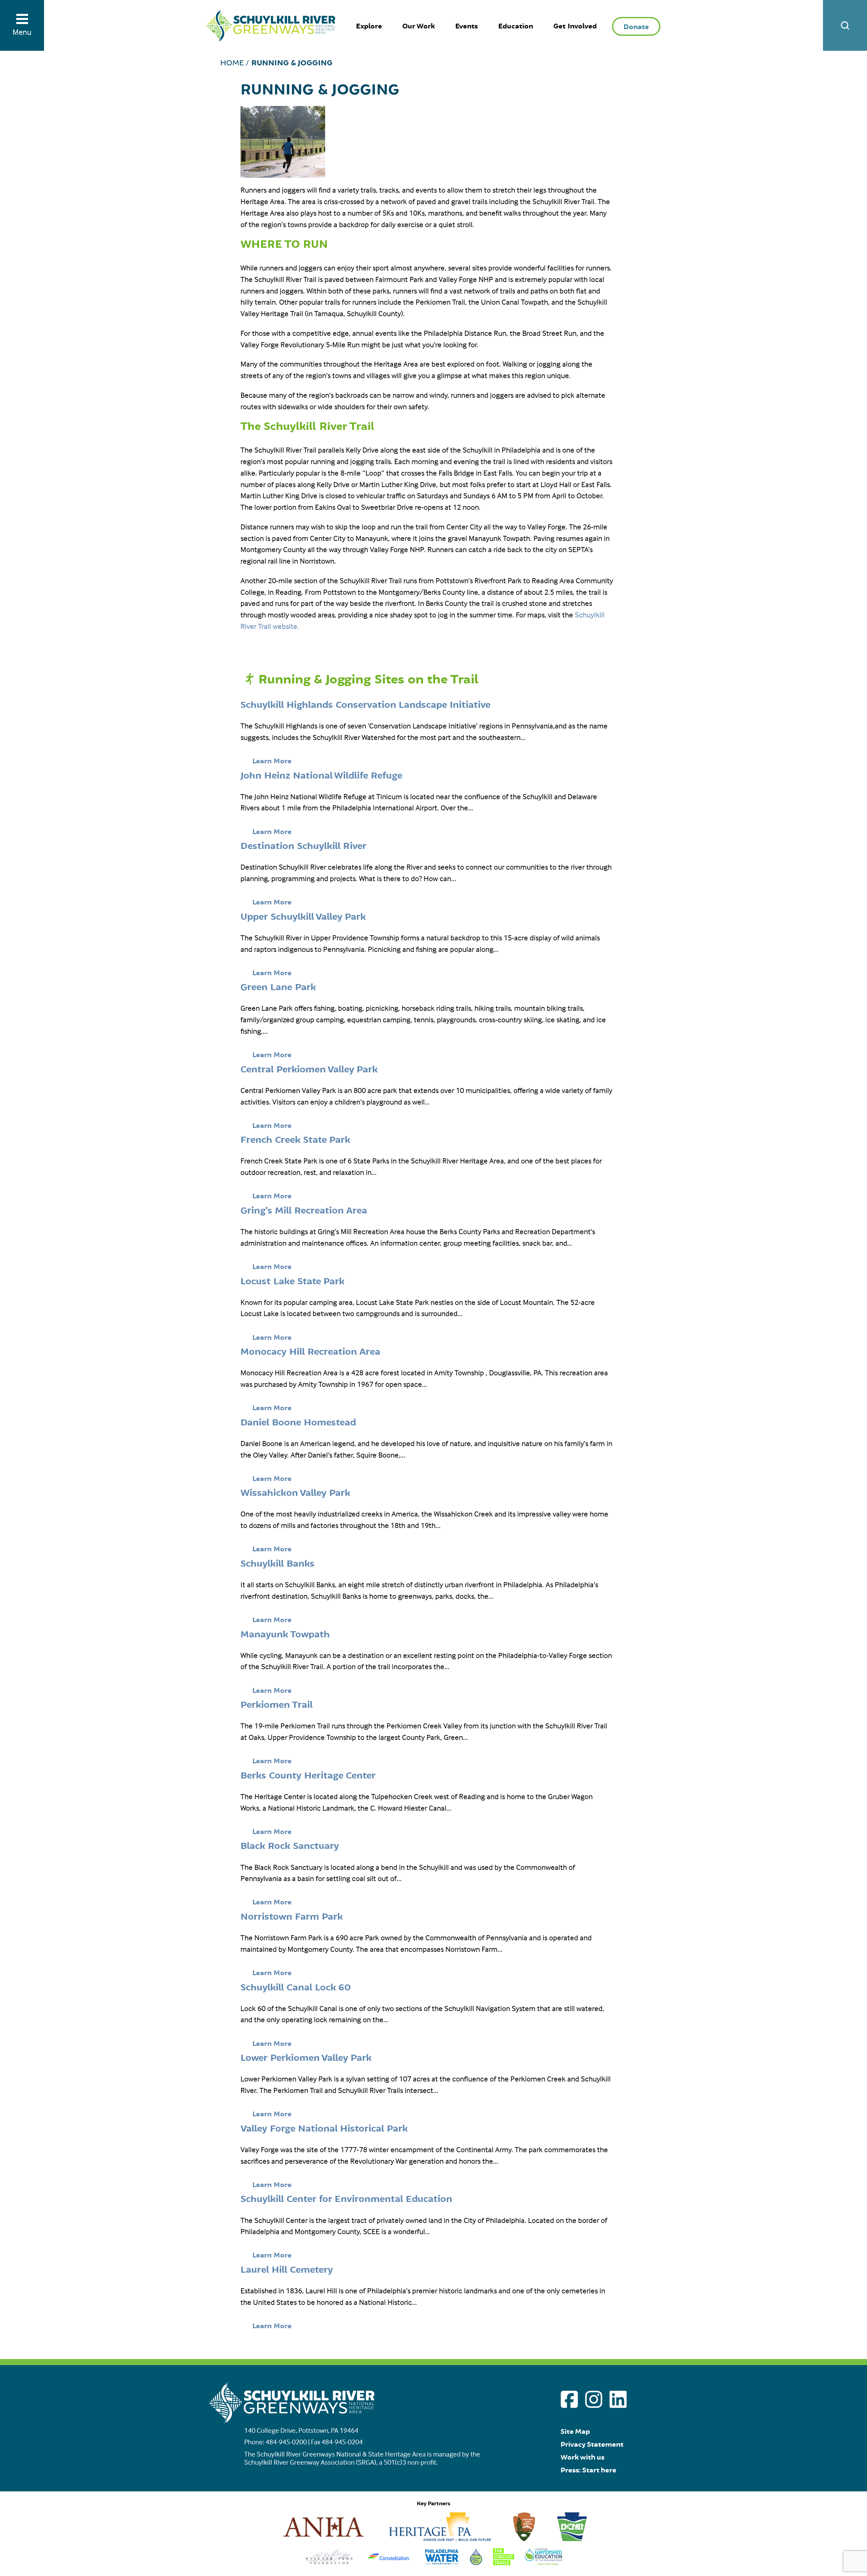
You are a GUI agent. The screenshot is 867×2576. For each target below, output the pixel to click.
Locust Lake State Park (292, 1282)
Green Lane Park (278, 987)
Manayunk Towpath (285, 1635)
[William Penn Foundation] (329, 2563)
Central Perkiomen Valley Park (309, 1070)
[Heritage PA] (440, 2539)
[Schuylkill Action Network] (476, 2563)
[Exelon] (389, 2563)
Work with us (583, 2457)
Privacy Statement (592, 2444)
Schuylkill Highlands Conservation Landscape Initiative (365, 705)
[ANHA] (323, 2539)
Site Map (575, 2432)
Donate (636, 27)
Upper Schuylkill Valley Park (303, 917)
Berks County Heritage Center (308, 1776)
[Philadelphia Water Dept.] (442, 2563)
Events (467, 26)
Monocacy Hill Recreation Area (310, 1352)
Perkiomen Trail (277, 1705)
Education (516, 26)
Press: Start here (588, 2470)
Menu (22, 32)
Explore (369, 26)
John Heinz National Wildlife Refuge (321, 776)
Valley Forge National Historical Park (324, 2129)
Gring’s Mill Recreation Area (304, 1211)
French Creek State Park (295, 1140)
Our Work (419, 26)
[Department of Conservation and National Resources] (572, 2539)
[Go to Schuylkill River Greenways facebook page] (569, 2399)
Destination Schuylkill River (303, 846)
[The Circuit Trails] (504, 2563)
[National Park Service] (524, 2539)
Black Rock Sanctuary (290, 1846)
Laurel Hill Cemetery (287, 2270)
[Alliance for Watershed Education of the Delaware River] (544, 2563)
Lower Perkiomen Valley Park (306, 2058)
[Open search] (845, 25)
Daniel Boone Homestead (298, 1423)
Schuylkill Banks (278, 1564)
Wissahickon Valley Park (295, 1493)
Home (232, 63)
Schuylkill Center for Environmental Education (346, 2199)
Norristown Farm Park (292, 1917)
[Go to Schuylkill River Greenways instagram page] (594, 2399)
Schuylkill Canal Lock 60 (296, 1988)
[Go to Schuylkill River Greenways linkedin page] (618, 2399)
